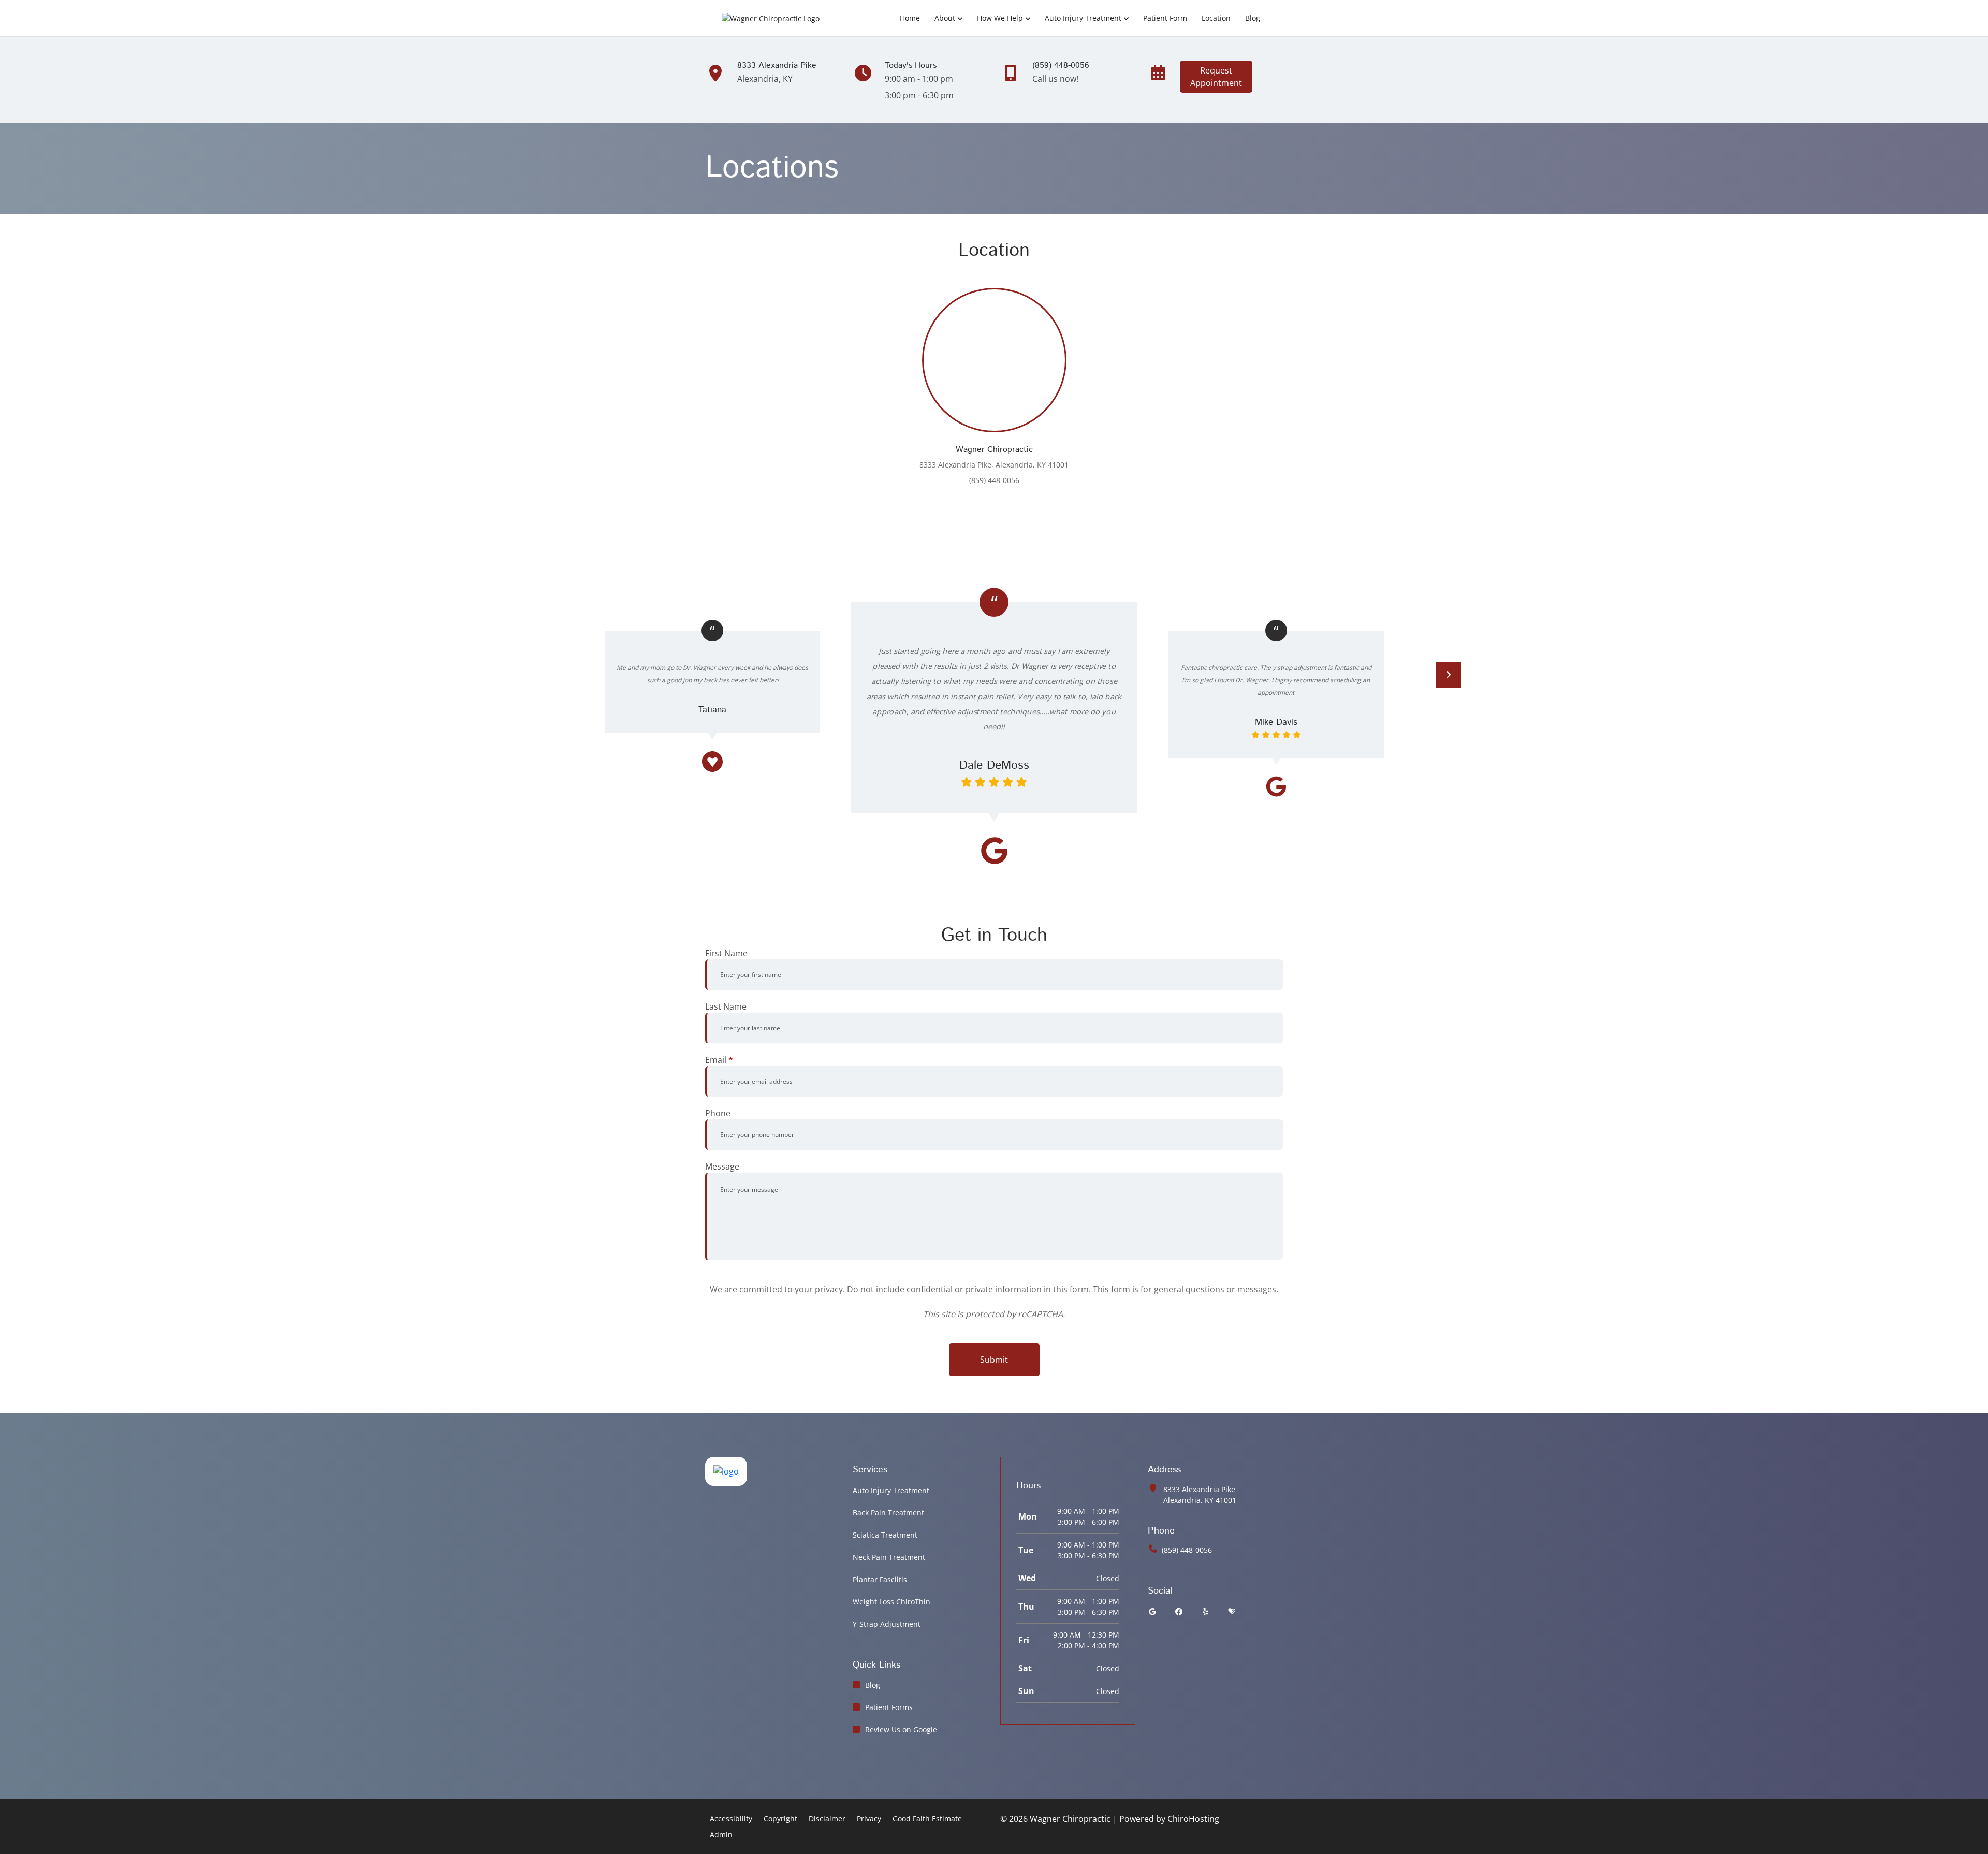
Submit (994, 1360)
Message (722, 1166)
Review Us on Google (901, 1729)
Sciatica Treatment (885, 1535)
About (945, 18)
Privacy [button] (869, 1819)
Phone (718, 1113)
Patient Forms (889, 1707)
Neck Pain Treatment (889, 1557)
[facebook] (1179, 1611)
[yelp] (1206, 1611)
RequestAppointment (1216, 77)
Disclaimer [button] (827, 1819)
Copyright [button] (780, 1819)
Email (719, 1060)
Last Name (726, 1006)
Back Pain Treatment (888, 1513)
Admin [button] (721, 1835)
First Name (726, 953)
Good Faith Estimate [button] (927, 1819)
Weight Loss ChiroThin (891, 1602)
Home (910, 18)
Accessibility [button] (731, 1819)
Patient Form (1165, 18)
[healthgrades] (1232, 1611)
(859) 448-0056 (1187, 1550)
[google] (1152, 1611)
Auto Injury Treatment (1083, 18)
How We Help (1000, 18)
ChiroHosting (1193, 1819)
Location (1216, 18)
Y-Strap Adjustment (887, 1624)
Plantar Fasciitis (880, 1579)
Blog (1253, 18)
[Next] (1449, 675)
